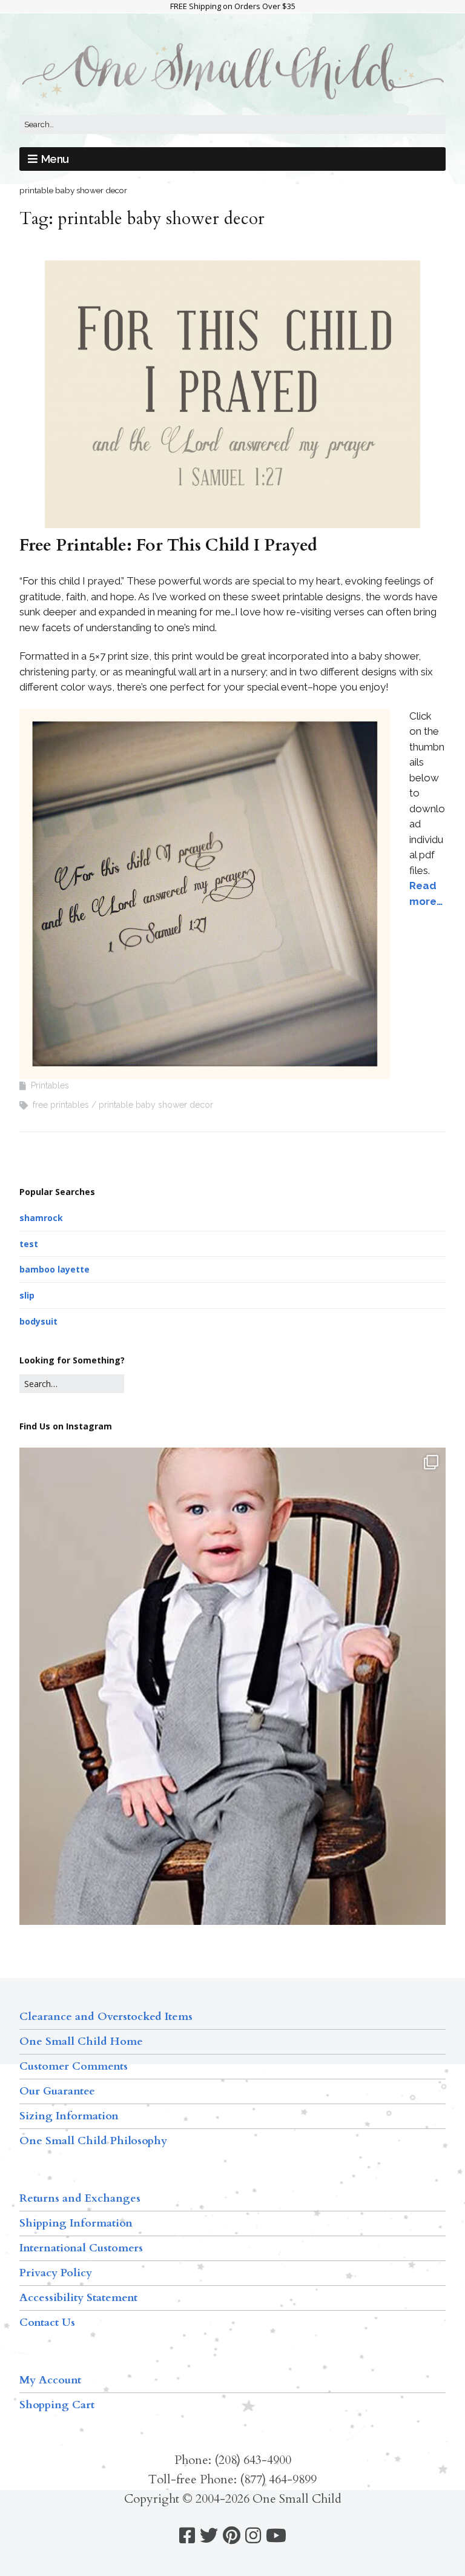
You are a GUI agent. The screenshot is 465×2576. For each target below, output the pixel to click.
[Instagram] (253, 2536)
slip (27, 1295)
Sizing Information (69, 2116)
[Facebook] (187, 2536)
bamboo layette (54, 1269)
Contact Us (47, 2323)
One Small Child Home (81, 2041)
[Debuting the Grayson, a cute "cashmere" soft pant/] (232, 1731)
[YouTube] (276, 2536)
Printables (50, 1085)
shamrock (41, 1218)
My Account (50, 2380)
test (29, 1244)
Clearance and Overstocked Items (106, 2017)
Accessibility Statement (78, 2298)
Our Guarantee (57, 2091)
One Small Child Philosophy (93, 2141)
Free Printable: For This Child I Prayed (168, 545)
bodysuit (38, 1321)
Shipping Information (76, 2223)
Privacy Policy (56, 2273)
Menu (55, 159)
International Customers (81, 2248)
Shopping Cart (57, 2405)
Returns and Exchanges (80, 2198)
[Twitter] (209, 2536)
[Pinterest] (232, 2536)
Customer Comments (74, 2066)
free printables (61, 1105)
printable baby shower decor (156, 1105)
